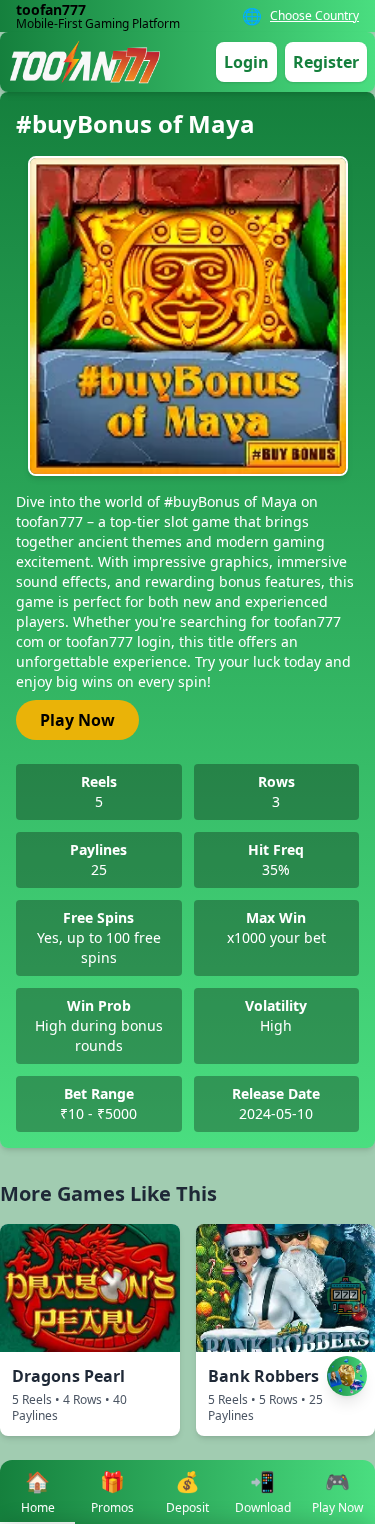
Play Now (77, 720)
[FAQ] (347, 1296)
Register (326, 62)
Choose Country (314, 16)
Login (246, 62)
